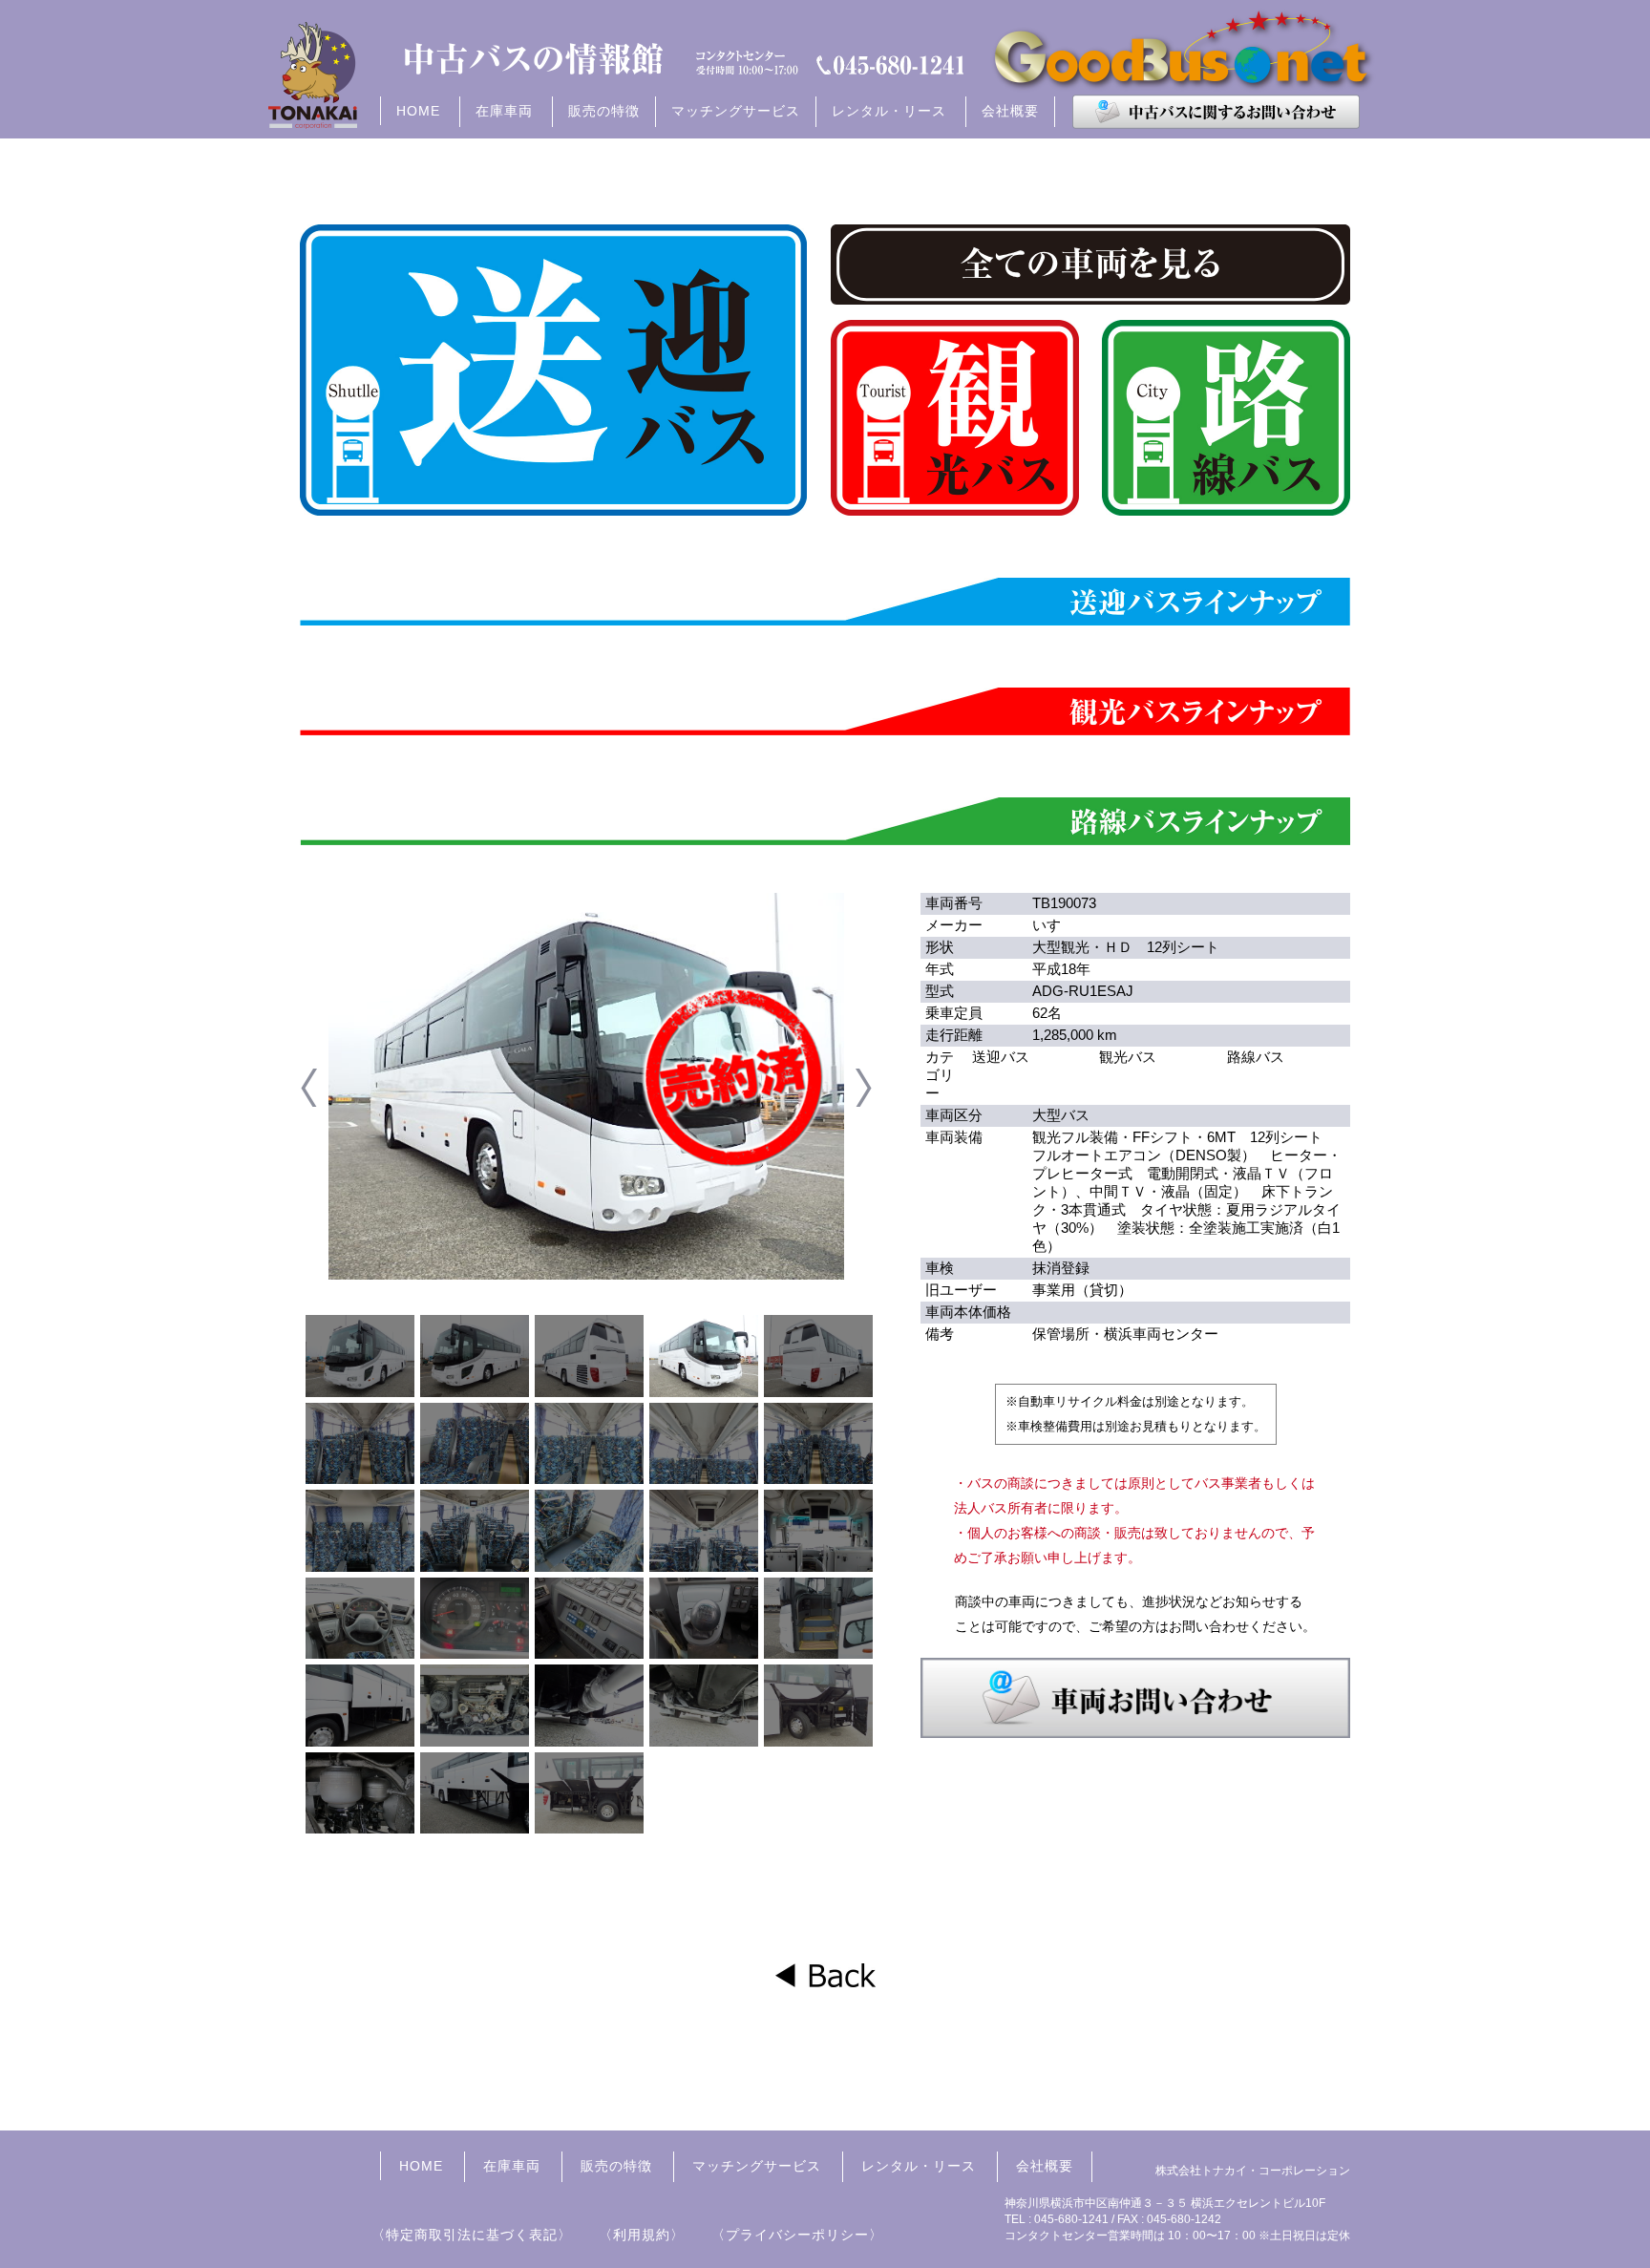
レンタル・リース (919, 2166)
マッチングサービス (736, 111)
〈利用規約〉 (642, 2235)
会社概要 (1010, 111)
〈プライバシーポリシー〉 (797, 2235)
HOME (418, 111)
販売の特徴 (604, 111)
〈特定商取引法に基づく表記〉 (472, 2235)
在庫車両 (512, 2166)
